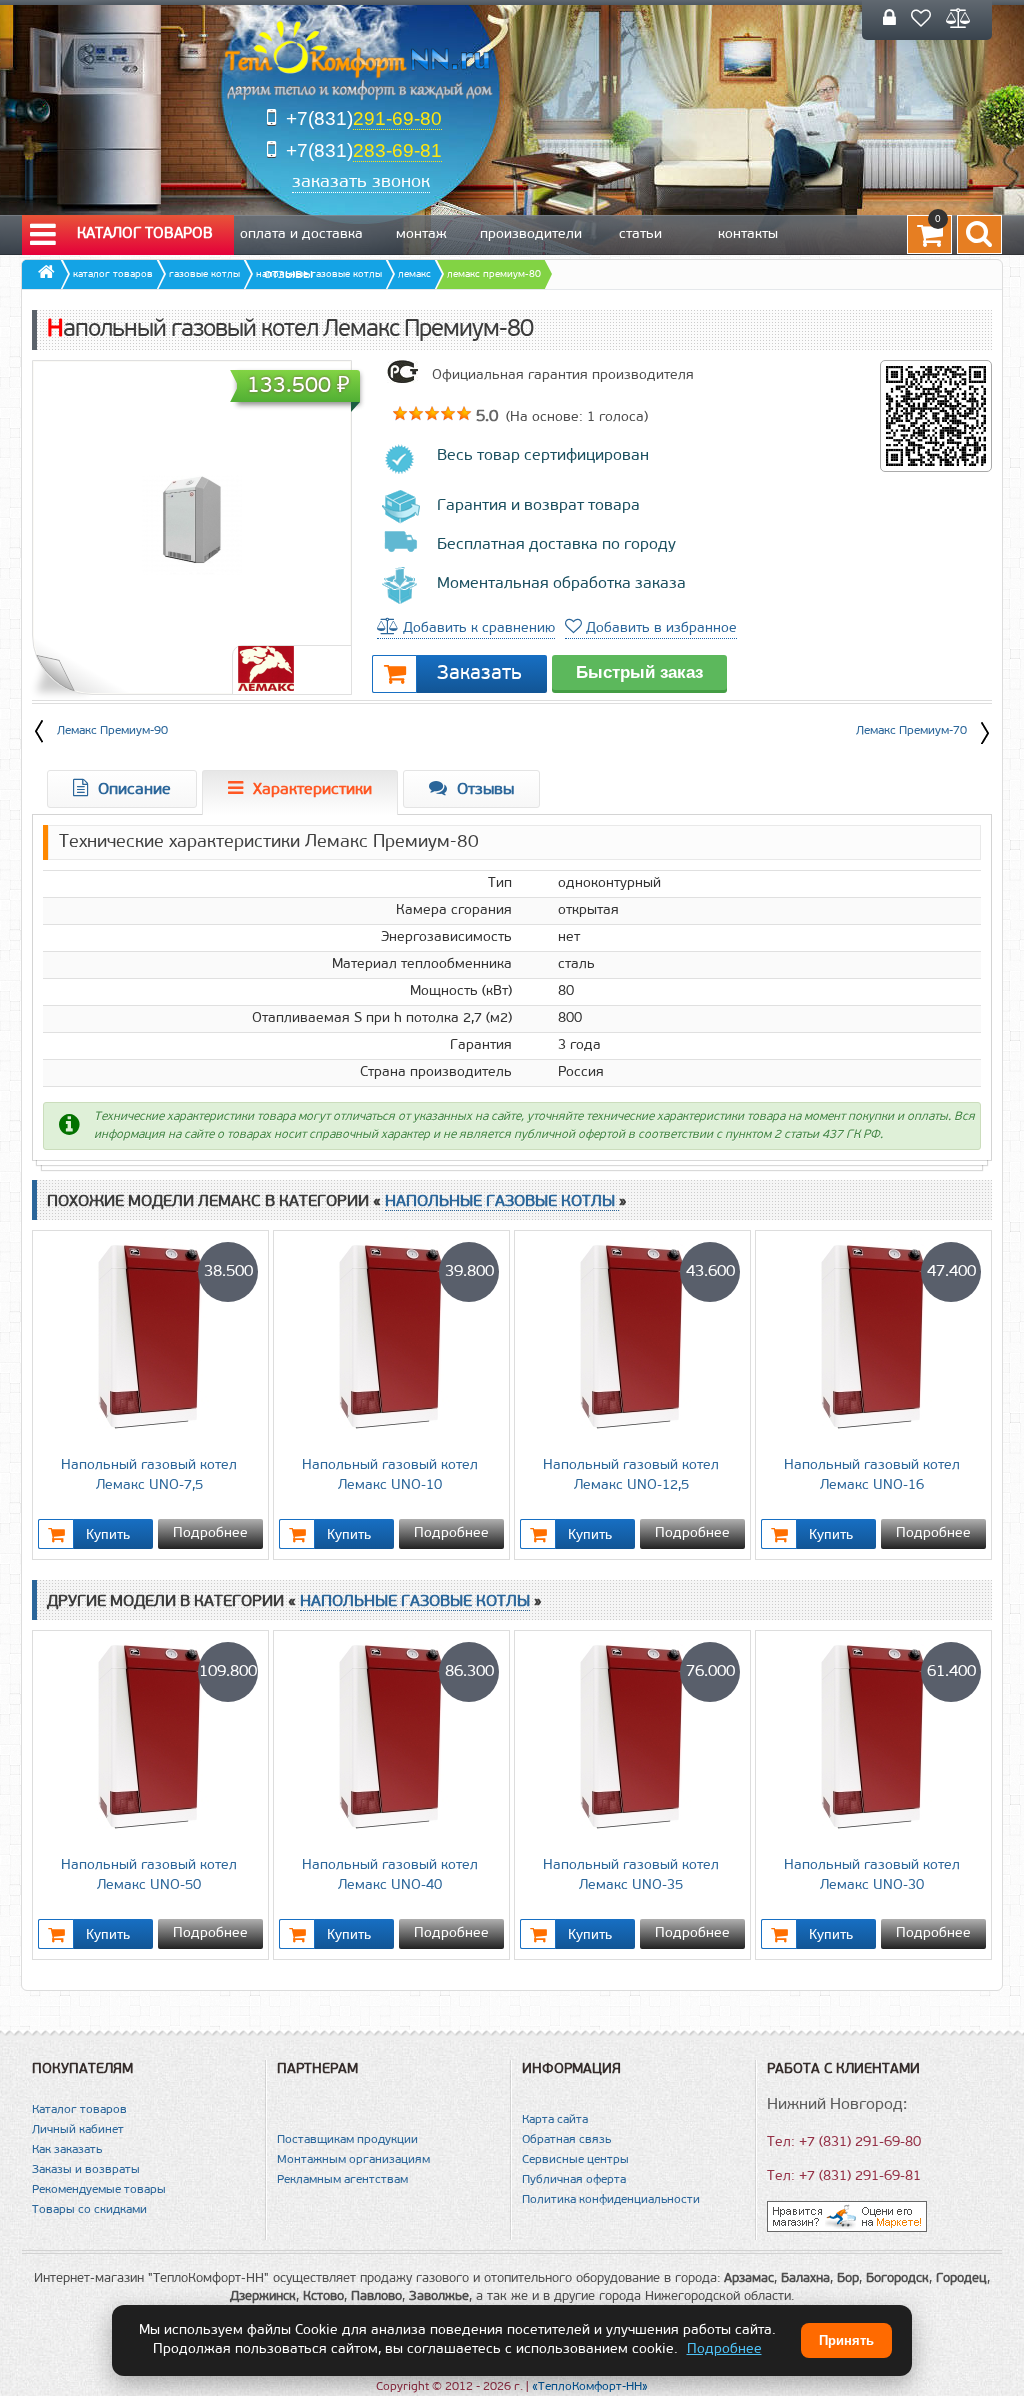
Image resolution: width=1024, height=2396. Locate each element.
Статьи (640, 234)
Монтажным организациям (353, 2160)
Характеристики (312, 790)
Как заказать (67, 2150)
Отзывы (288, 274)
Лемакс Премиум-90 (112, 731)
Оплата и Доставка (301, 234)
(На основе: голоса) (575, 417)
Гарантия (481, 1045)
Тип (500, 883)
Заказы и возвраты (86, 2170)
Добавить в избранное (659, 628)
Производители (531, 234)
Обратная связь (566, 2140)
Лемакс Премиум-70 (911, 731)
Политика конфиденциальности (611, 2200)
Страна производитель (436, 1072)
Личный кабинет (78, 2130)
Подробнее (210, 1533)
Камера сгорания (454, 910)
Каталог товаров (145, 234)
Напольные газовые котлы (502, 1202)
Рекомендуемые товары (99, 2190)
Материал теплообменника (422, 964)
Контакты (748, 234)
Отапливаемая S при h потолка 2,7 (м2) (382, 1018)
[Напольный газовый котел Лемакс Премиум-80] (192, 525)
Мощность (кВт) (461, 991)
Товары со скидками (89, 2210)
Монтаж (421, 234)
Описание (134, 790)
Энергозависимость (446, 937)
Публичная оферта (574, 2180)
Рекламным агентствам (342, 2180)
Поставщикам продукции (347, 2140)
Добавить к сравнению (477, 628)
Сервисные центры (575, 2160)
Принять (846, 2340)
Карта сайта (555, 2120)
